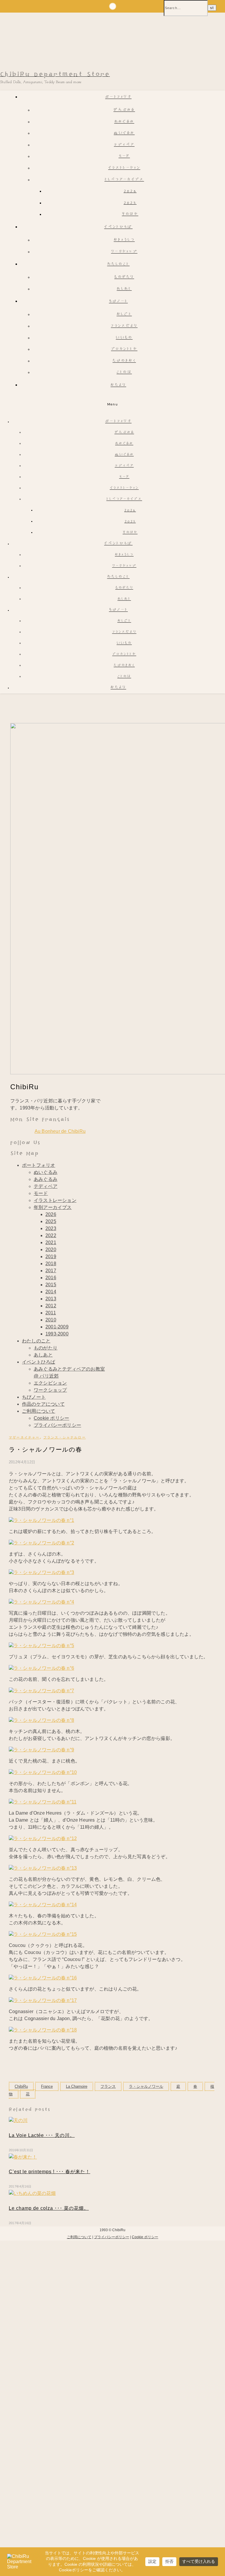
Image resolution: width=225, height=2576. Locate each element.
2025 (130, 203)
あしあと (124, 289)
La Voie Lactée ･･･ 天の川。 (42, 2135)
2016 (51, 1278)
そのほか (130, 214)
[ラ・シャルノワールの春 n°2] (41, 1543)
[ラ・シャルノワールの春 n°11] (43, 1802)
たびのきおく (124, 361)
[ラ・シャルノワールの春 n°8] (41, 1720)
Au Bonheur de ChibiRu (60, 1131)
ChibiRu (21, 2086)
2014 (51, 1292)
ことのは (124, 372)
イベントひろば (118, 227)
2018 (51, 1264)
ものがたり (124, 277)
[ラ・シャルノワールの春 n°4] (41, 1602)
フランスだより (124, 326)
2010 (51, 1320)
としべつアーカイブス (124, 180)
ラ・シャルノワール (146, 2086)
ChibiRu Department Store (55, 74)
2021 (51, 1242)
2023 (51, 1228)
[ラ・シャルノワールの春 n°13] (43, 1868)
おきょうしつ (124, 240)
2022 (51, 1235)
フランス (108, 2086)
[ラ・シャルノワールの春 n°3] (41, 1572)
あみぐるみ (124, 122)
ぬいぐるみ (124, 133)
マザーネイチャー (24, 1437)
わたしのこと (119, 264)
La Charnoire (77, 2086)
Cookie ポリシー (51, 1418)
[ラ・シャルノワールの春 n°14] (43, 1905)
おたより (118, 385)
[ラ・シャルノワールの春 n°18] (43, 2030)
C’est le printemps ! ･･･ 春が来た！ (50, 2172)
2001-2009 (57, 1327)
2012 (51, 1306)
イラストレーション (124, 168)
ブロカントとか (124, 349)
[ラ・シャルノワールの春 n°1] (41, 1520)
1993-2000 (57, 1334)
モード (124, 156)
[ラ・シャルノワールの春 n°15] (43, 1934)
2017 (51, 1271)
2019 (51, 1257)
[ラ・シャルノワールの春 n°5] (41, 1646)
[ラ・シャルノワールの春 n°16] (43, 1978)
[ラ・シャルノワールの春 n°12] (43, 1838)
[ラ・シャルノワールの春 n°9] (41, 1750)
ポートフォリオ (118, 97)
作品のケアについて (43, 1404)
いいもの (124, 338)
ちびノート (119, 302)
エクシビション (50, 1383)
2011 (51, 1313)
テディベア (124, 145)
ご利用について (39, 1411)
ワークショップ (124, 252)
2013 (51, 1299)
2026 (130, 191)
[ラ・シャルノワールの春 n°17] (43, 2000)
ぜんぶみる (124, 110)
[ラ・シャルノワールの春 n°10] (43, 1772)
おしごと (124, 315)
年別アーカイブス (53, 1207)
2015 (51, 1285)
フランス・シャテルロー (65, 1437)
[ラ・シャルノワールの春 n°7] (41, 1691)
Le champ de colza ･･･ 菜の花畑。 (49, 2208)
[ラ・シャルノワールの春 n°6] (41, 1668)
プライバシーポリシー (57, 1425)
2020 (51, 1250)
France (47, 2086)
